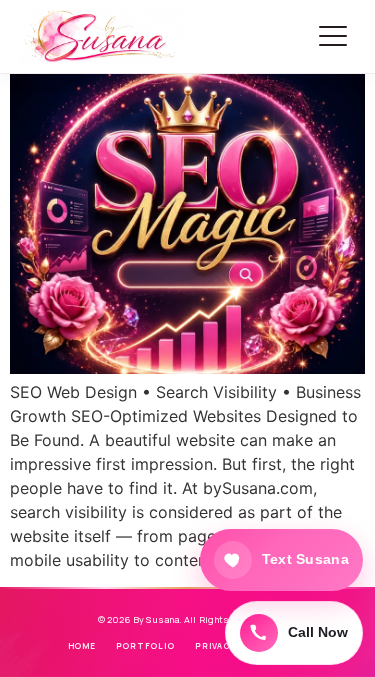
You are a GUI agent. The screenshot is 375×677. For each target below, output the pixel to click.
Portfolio (145, 645)
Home (82, 645)
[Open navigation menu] (333, 36)
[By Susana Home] (103, 36)
